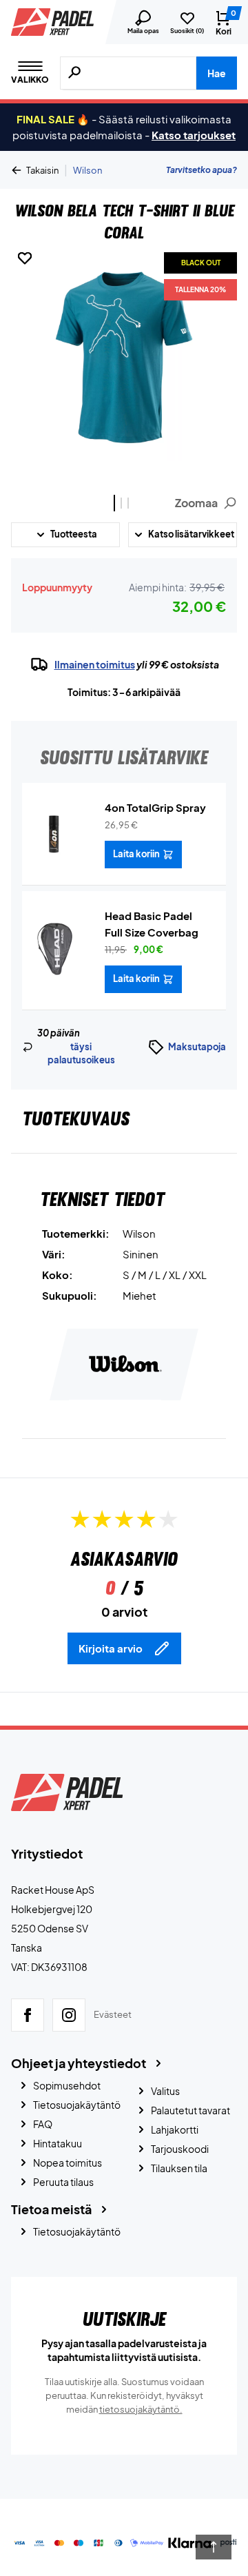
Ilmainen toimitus (95, 664)
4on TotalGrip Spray (155, 807)
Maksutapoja (197, 1047)
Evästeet (113, 2014)
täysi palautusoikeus (81, 1054)
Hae (217, 73)
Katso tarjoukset (194, 135)
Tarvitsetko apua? (201, 170)
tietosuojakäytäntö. (141, 2409)
